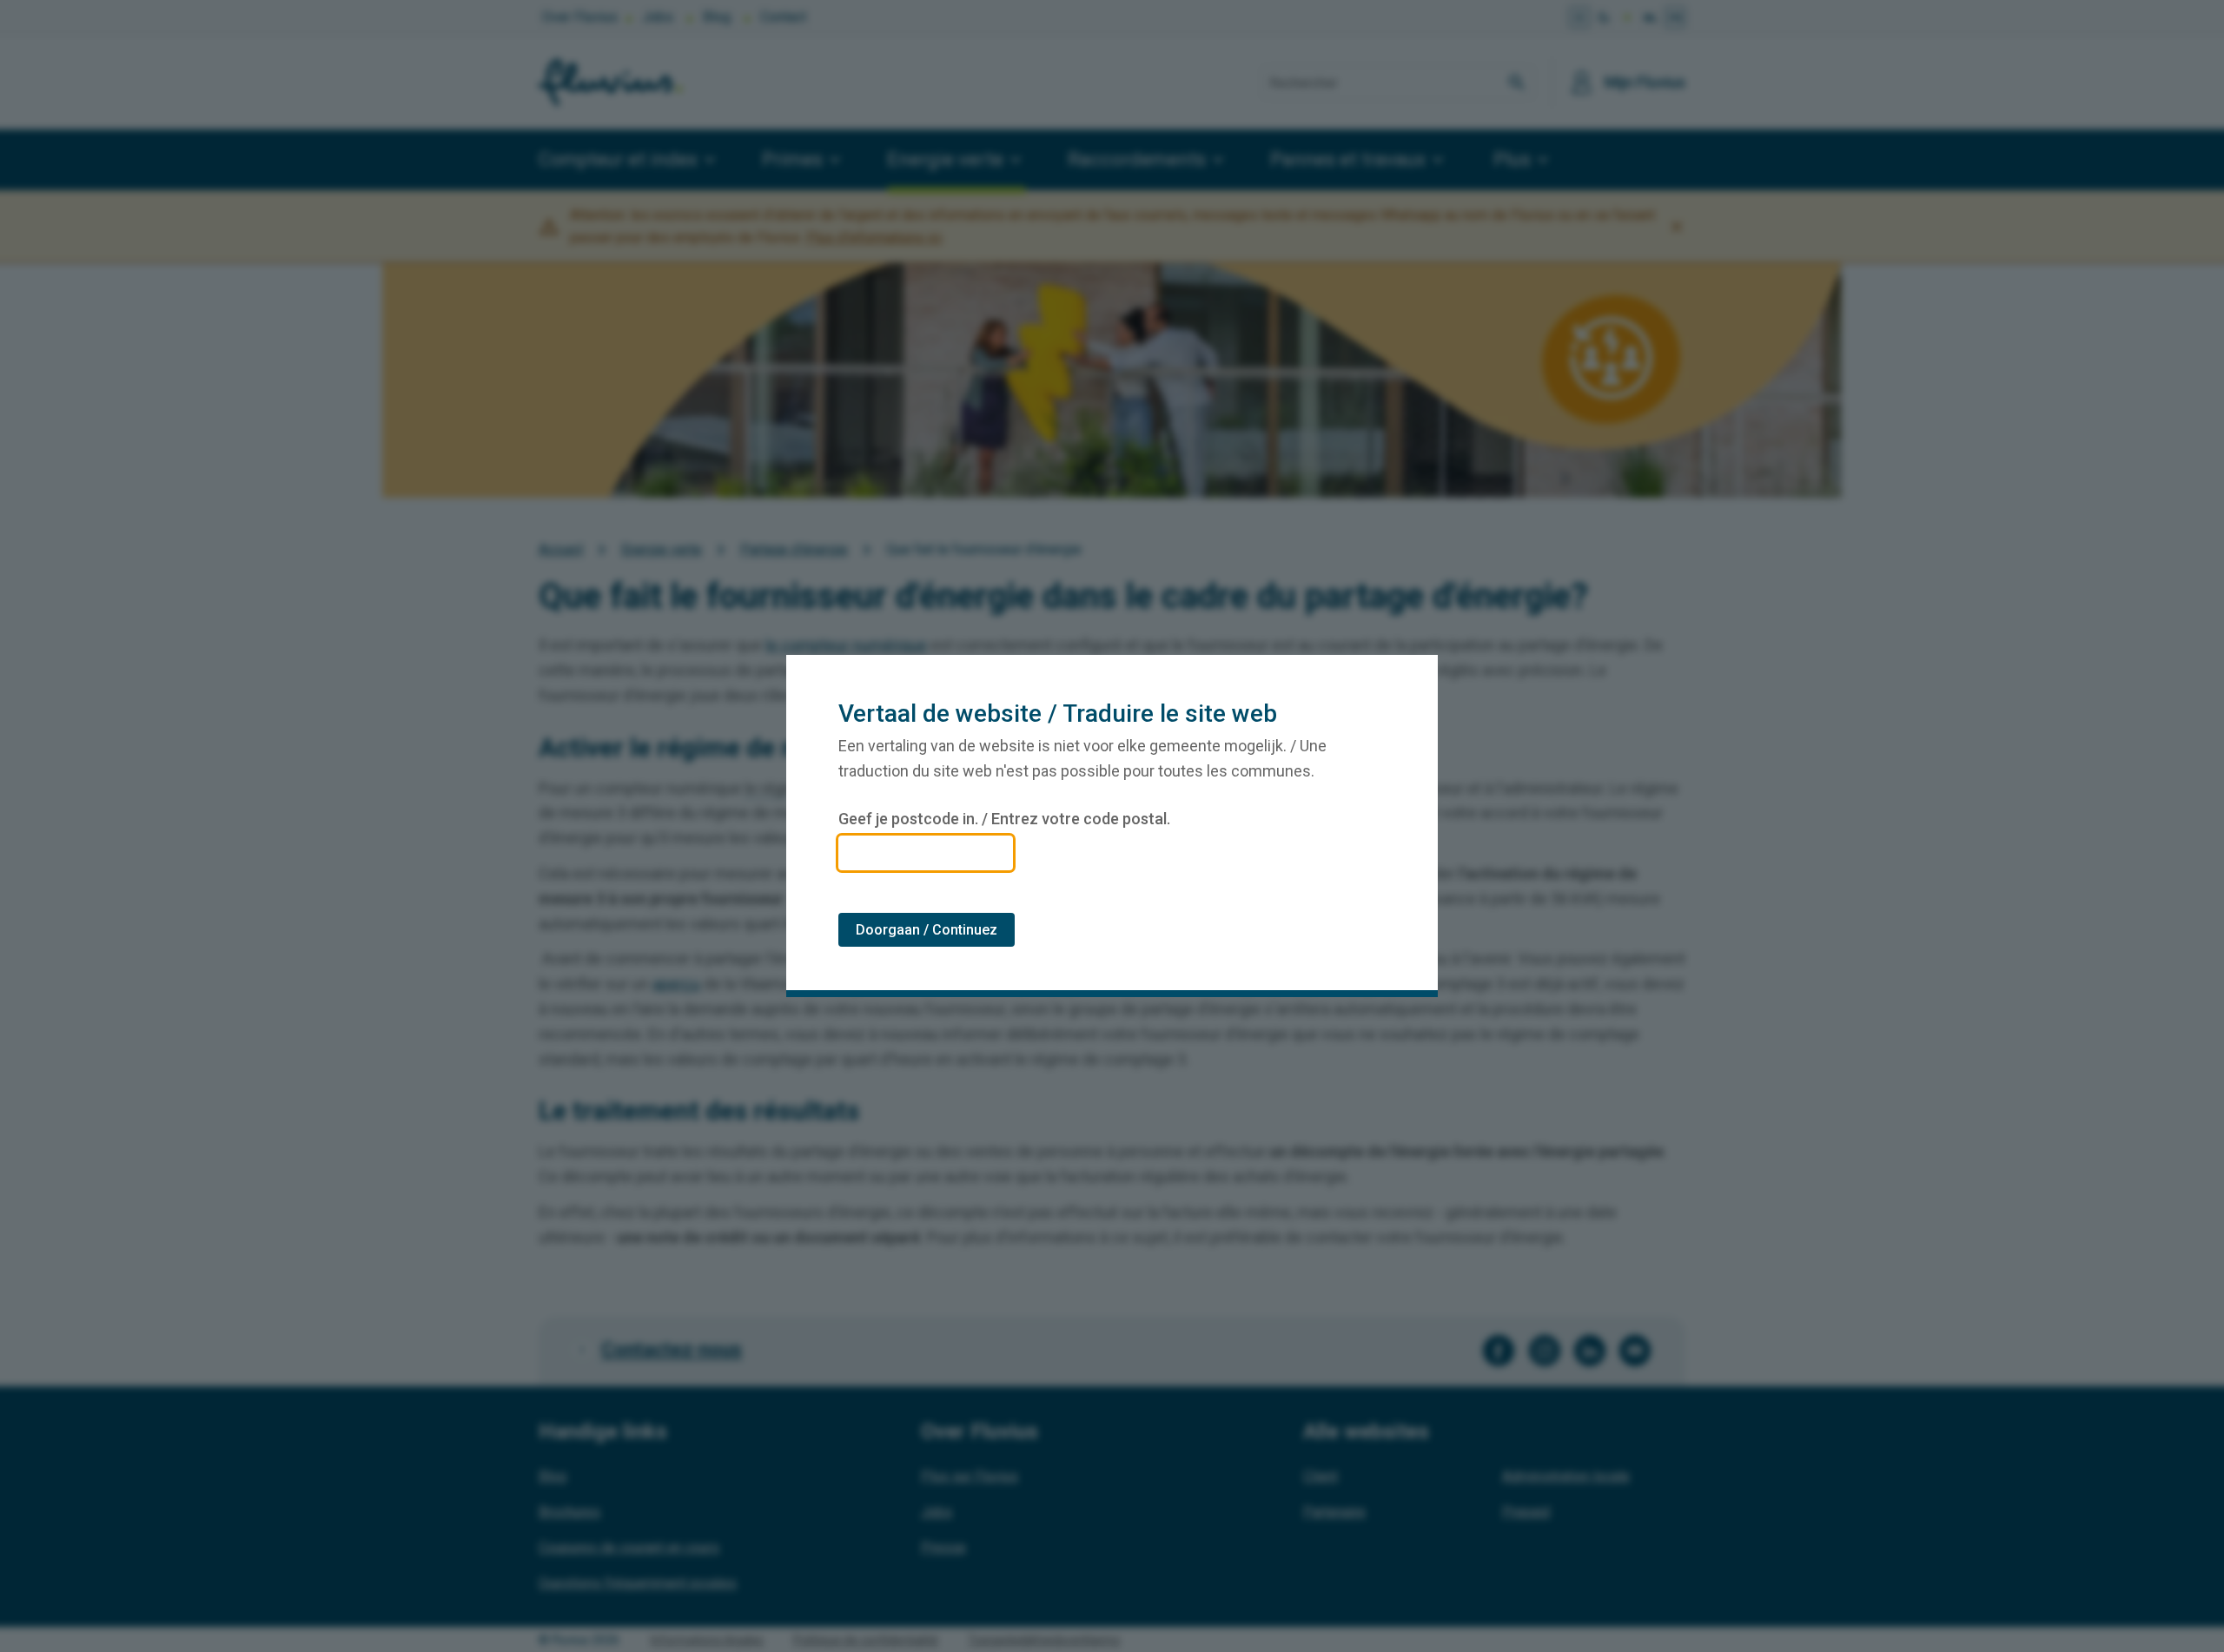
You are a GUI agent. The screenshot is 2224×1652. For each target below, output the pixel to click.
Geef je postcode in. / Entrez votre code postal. (1004, 819)
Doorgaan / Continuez (927, 930)
